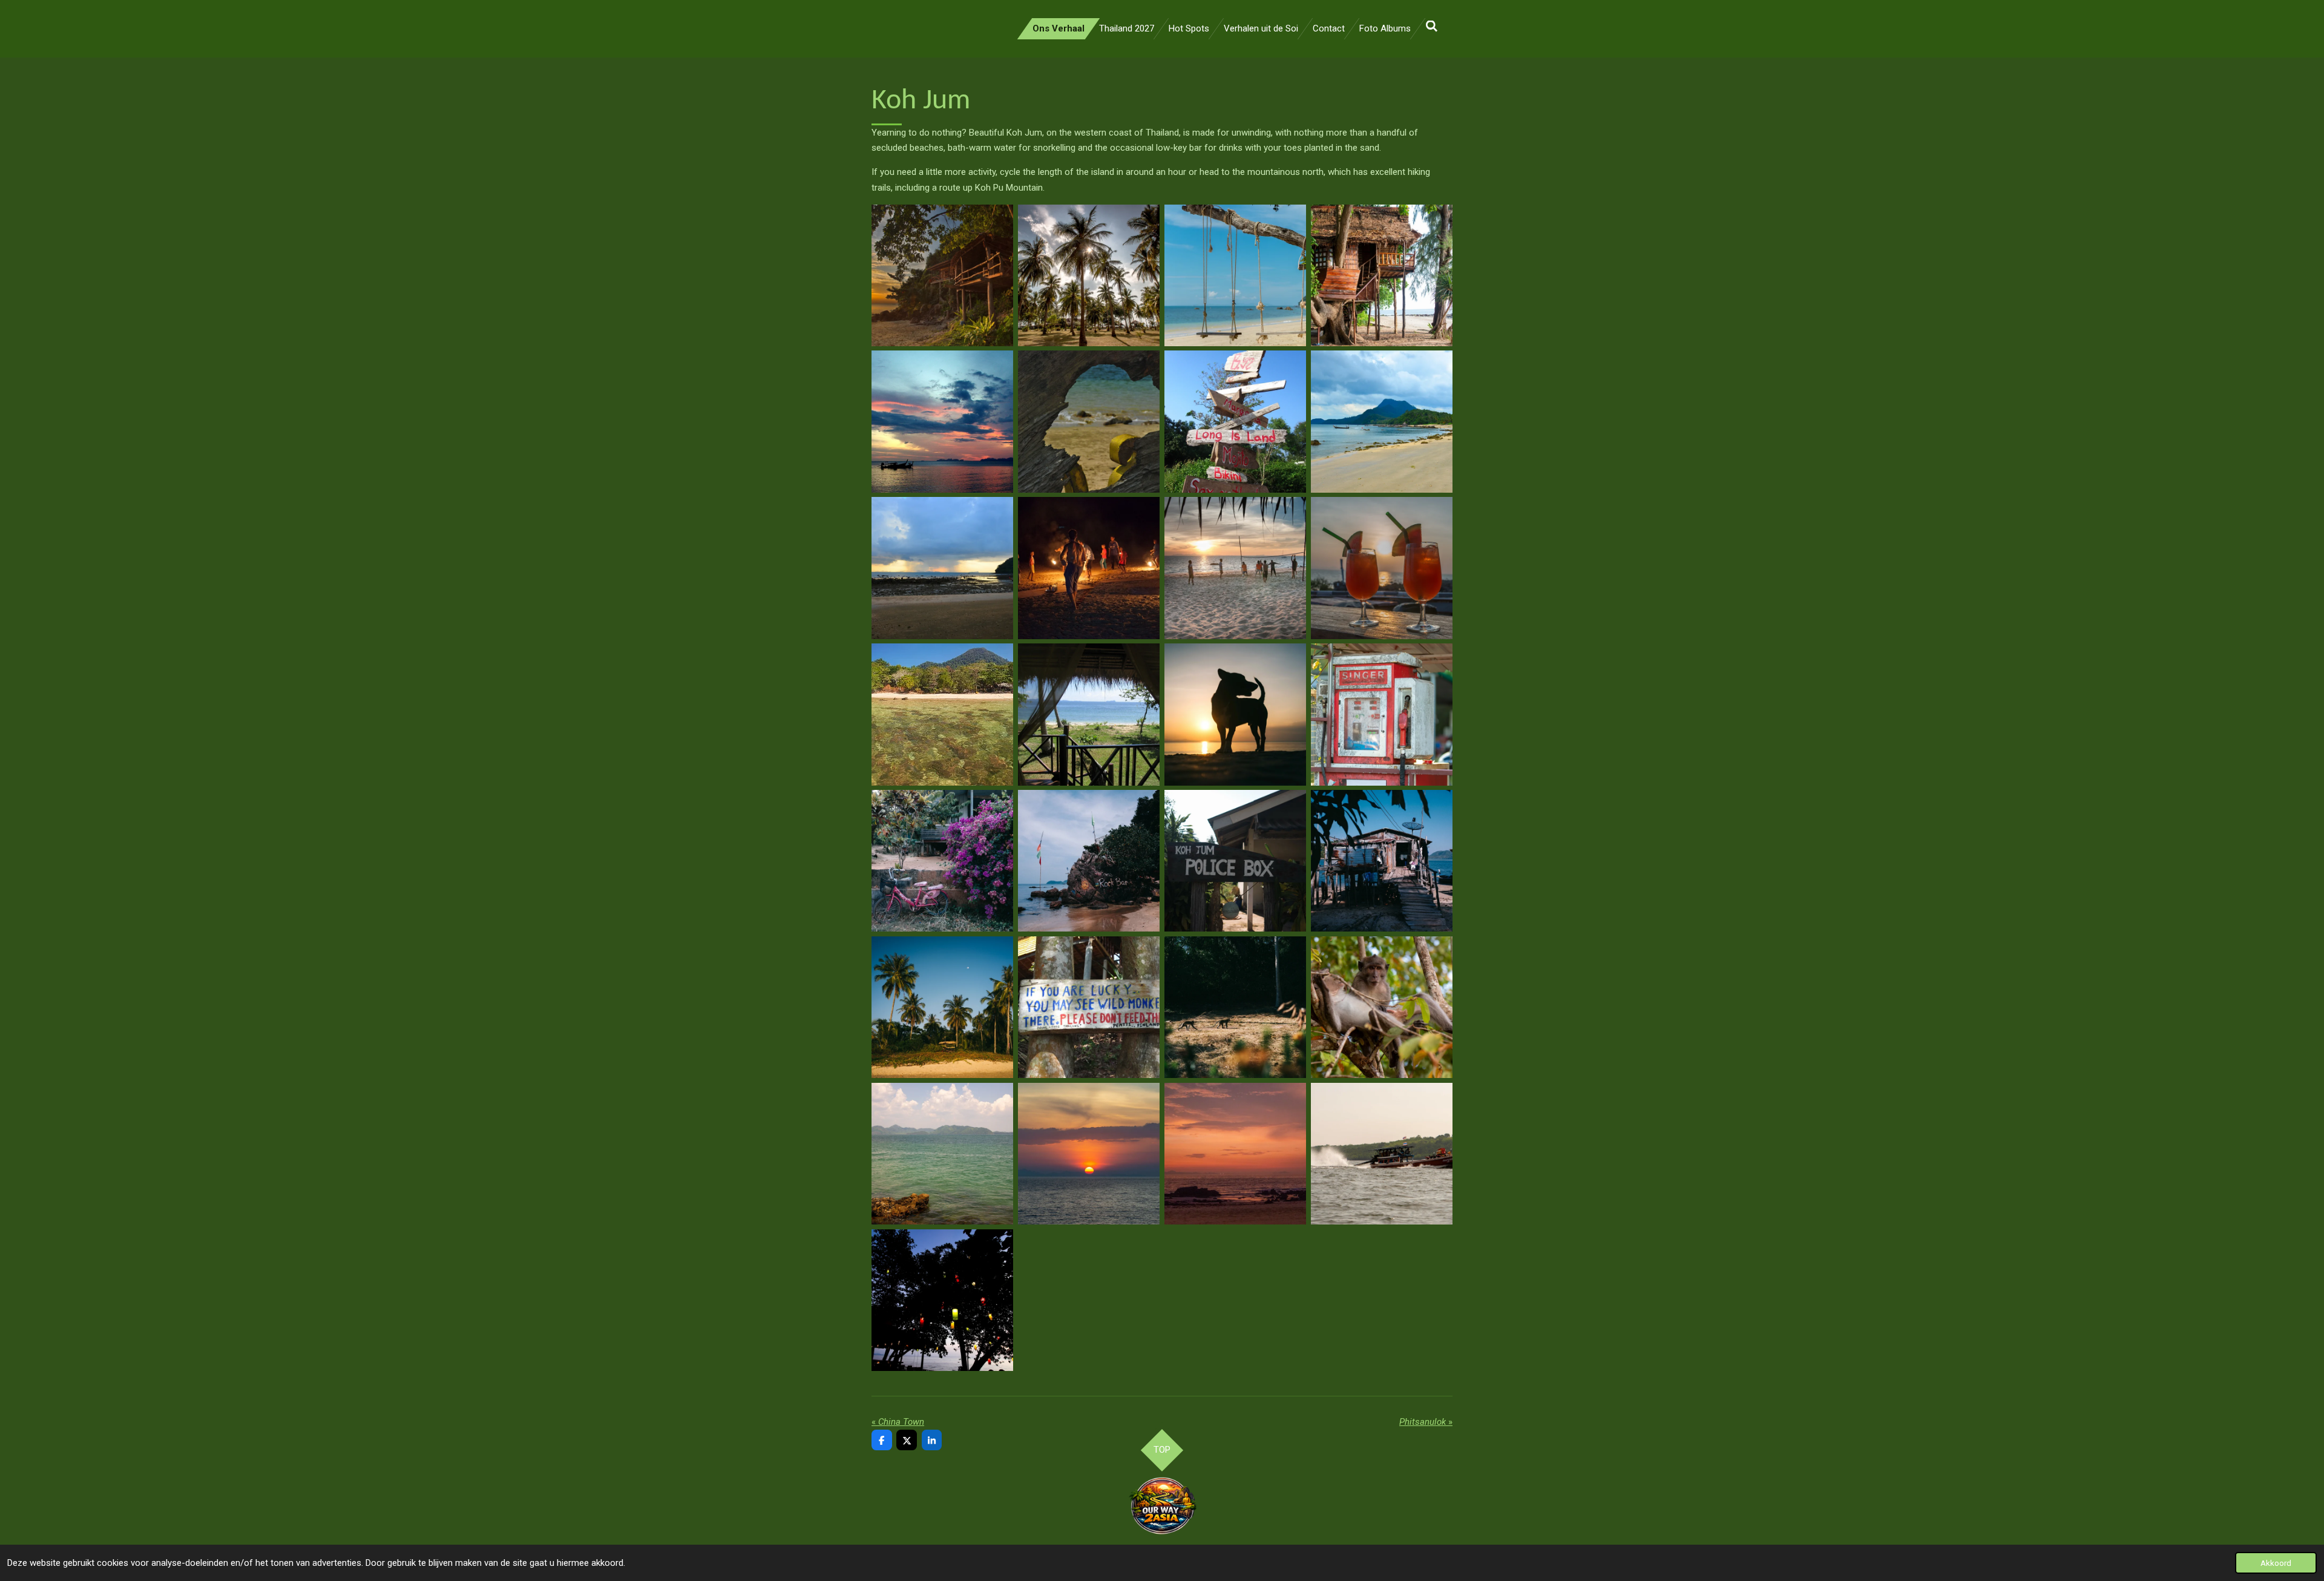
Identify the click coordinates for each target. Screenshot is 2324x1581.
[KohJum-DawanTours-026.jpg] (1089, 1154)
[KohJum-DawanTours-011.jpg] (1089, 568)
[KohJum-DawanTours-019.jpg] (1235, 861)
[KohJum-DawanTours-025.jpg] (942, 1154)
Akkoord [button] (2276, 1563)
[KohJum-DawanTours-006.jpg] (1089, 422)
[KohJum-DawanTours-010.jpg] (1235, 568)
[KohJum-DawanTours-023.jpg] (1235, 1007)
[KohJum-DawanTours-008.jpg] (1382, 422)
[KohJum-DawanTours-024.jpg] (1382, 1007)
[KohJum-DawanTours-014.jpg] (1089, 714)
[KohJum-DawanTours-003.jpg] (1235, 275)
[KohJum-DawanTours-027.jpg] (1235, 1154)
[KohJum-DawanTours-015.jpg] (1235, 714)
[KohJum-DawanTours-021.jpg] (942, 1007)
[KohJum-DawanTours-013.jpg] (942, 714)
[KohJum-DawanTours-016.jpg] (1382, 714)
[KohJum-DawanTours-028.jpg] (1382, 1154)
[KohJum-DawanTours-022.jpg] (1089, 1007)
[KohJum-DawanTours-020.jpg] (1382, 861)
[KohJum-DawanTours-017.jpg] (942, 861)
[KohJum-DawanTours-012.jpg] (1382, 568)
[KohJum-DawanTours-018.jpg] (1089, 861)
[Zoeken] (1432, 27)
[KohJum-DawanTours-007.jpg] (1235, 422)
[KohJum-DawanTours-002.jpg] (1089, 275)
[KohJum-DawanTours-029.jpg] (942, 1300)
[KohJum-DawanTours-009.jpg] (942, 568)
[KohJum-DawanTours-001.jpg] (942, 275)
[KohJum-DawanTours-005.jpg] (942, 422)
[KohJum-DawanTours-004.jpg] (1382, 275)
